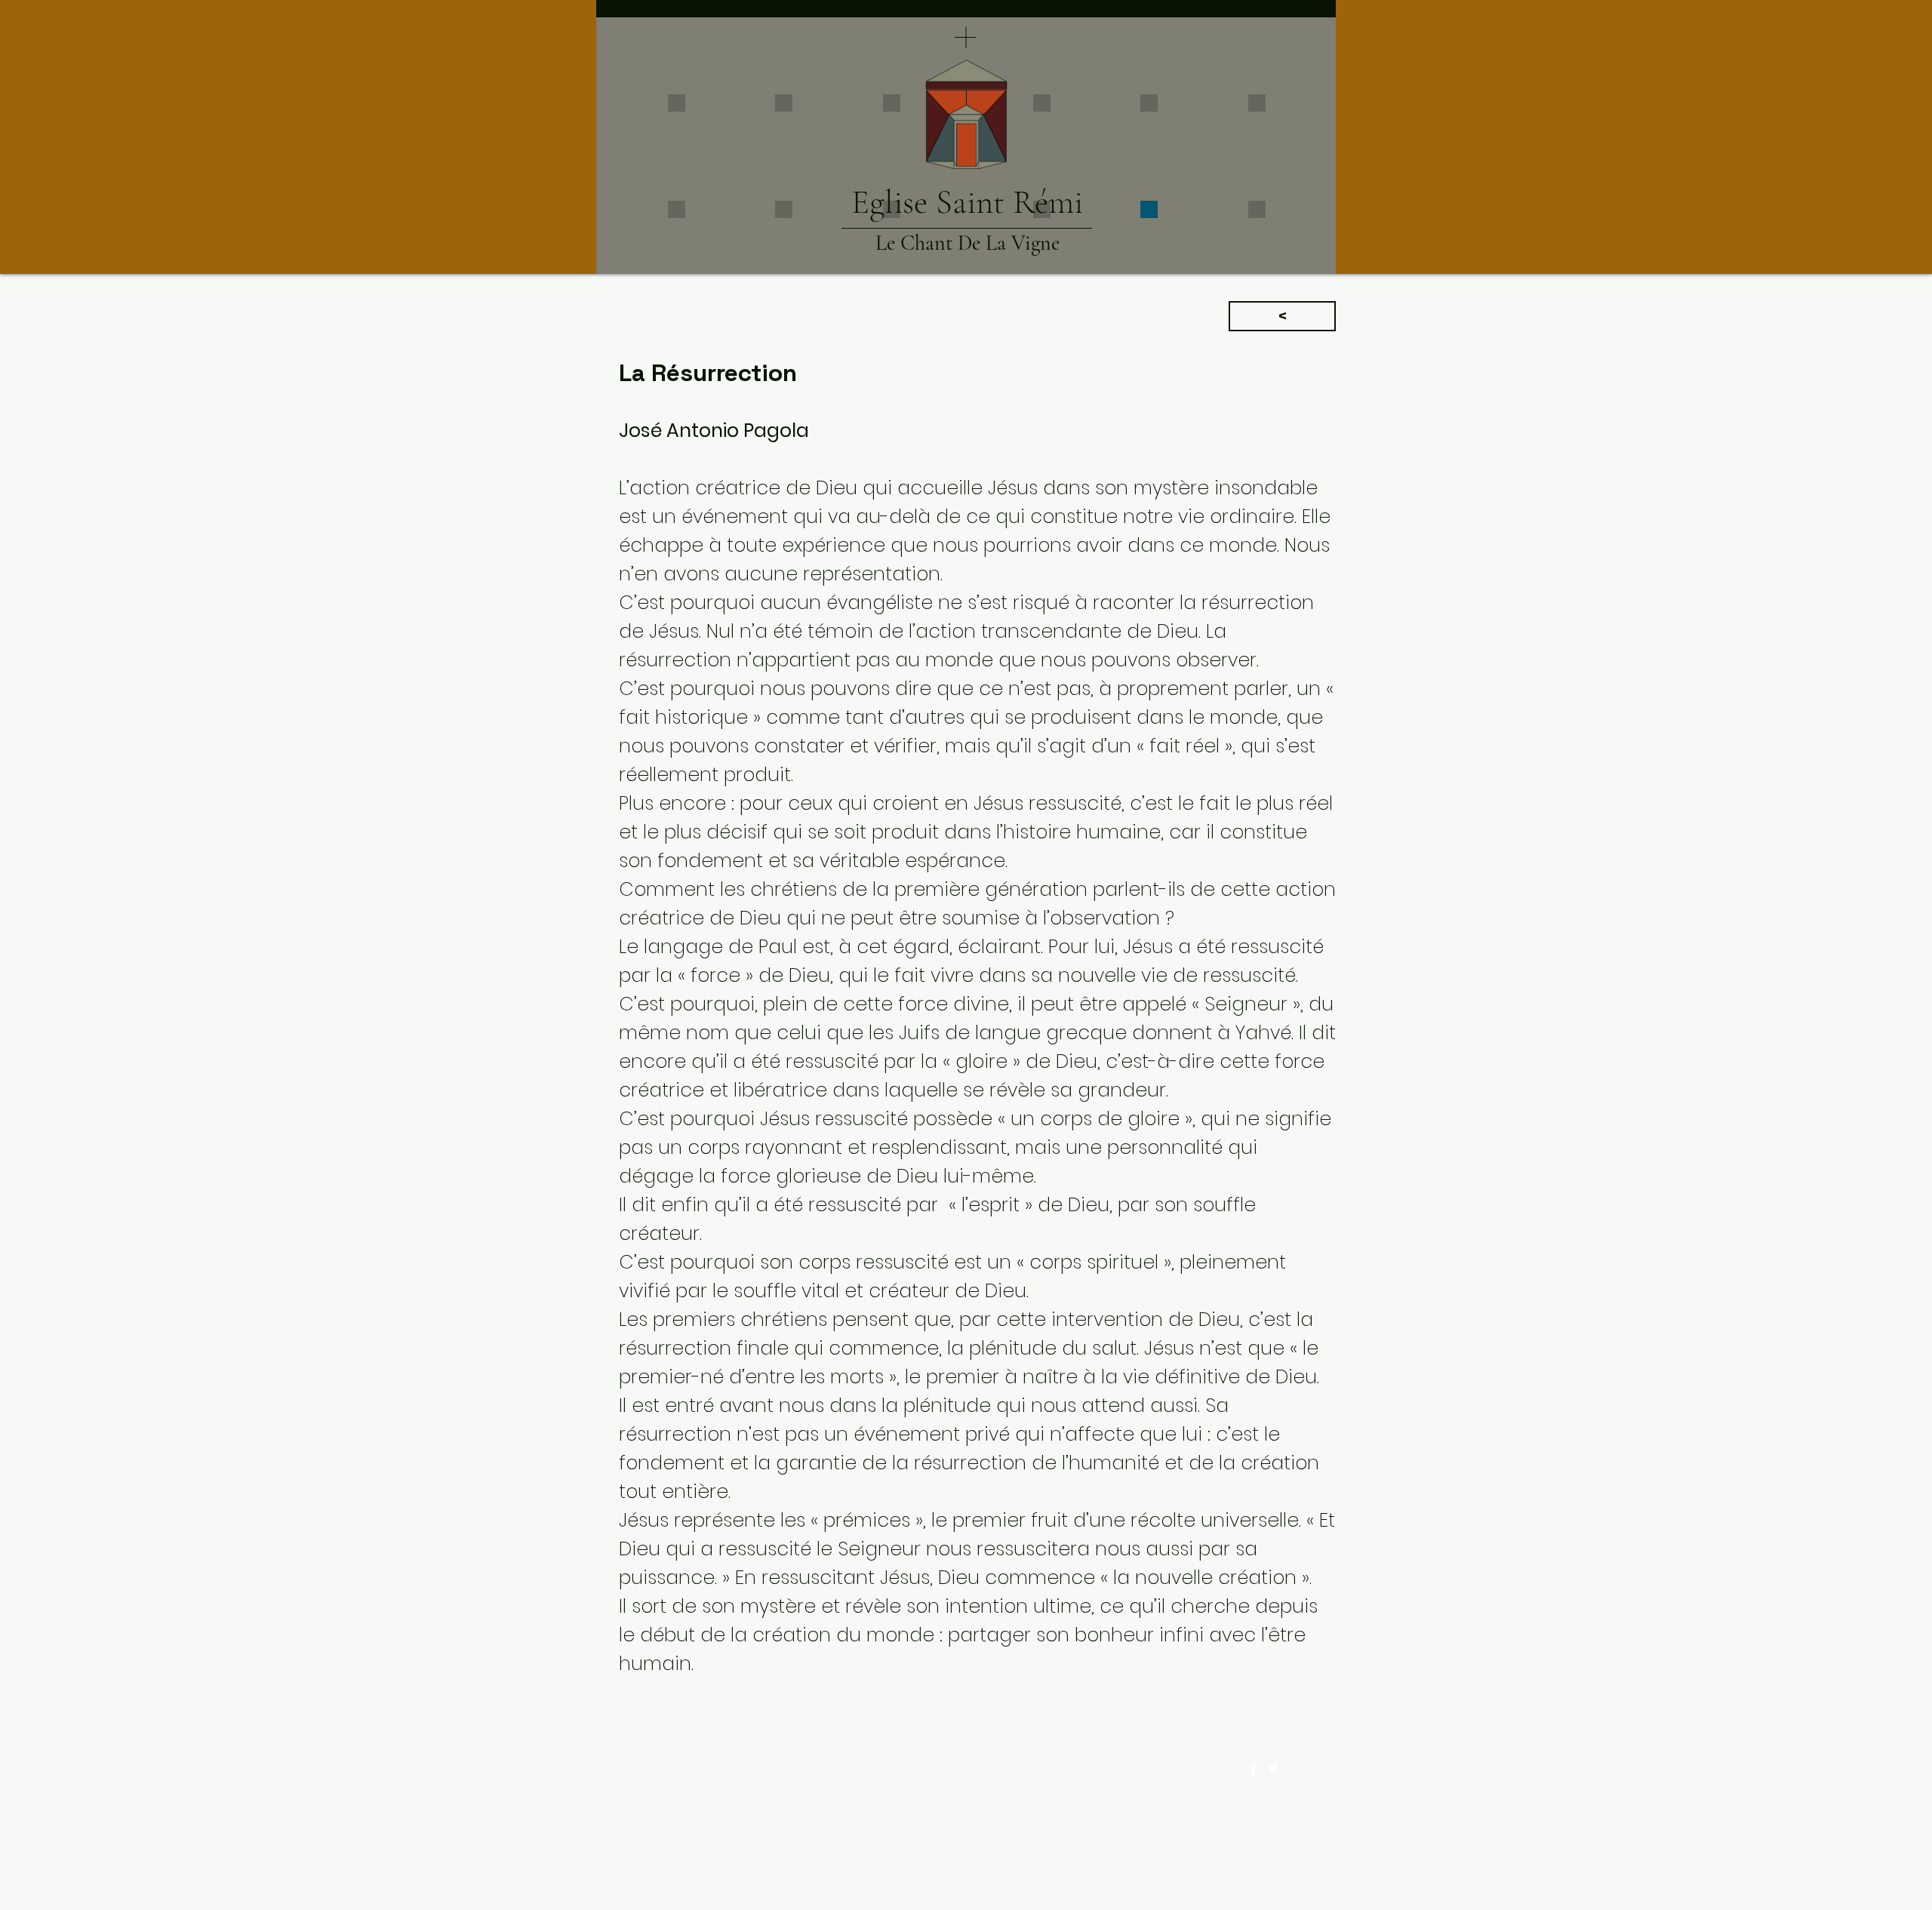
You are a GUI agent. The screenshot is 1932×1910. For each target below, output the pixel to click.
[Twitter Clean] (1273, 1767)
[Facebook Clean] (1254, 1767)
